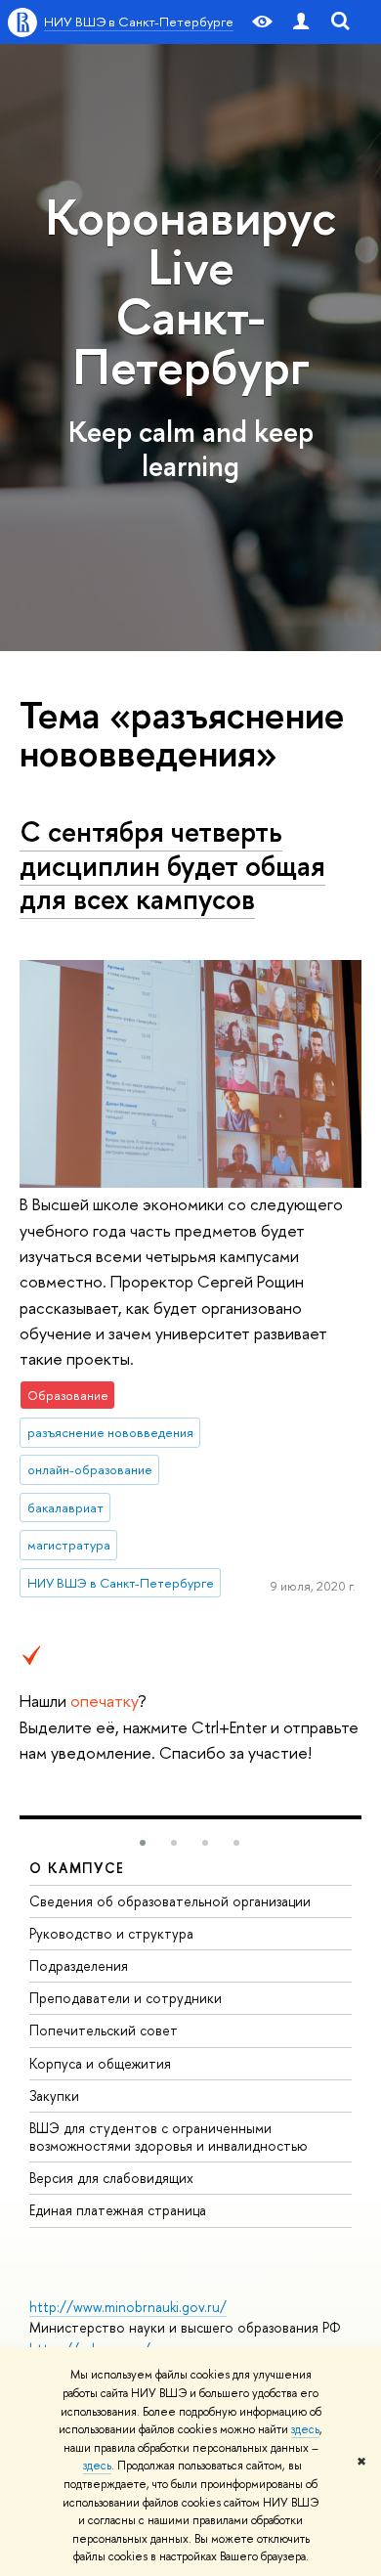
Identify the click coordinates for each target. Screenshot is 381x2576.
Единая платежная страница (118, 2210)
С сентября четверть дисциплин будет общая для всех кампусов (172, 865)
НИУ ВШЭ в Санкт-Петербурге (139, 22)
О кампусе (77, 1868)
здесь (305, 2429)
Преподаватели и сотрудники (126, 1998)
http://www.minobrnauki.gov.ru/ (128, 2307)
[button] (143, 1843)
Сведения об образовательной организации (170, 1901)
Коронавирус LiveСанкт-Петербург (190, 291)
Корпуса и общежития (100, 2063)
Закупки (54, 2096)
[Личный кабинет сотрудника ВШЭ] (301, 22)
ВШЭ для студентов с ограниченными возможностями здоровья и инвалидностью (169, 2137)
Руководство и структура (111, 1933)
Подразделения (79, 1965)
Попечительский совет (104, 2030)
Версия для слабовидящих (111, 2178)
